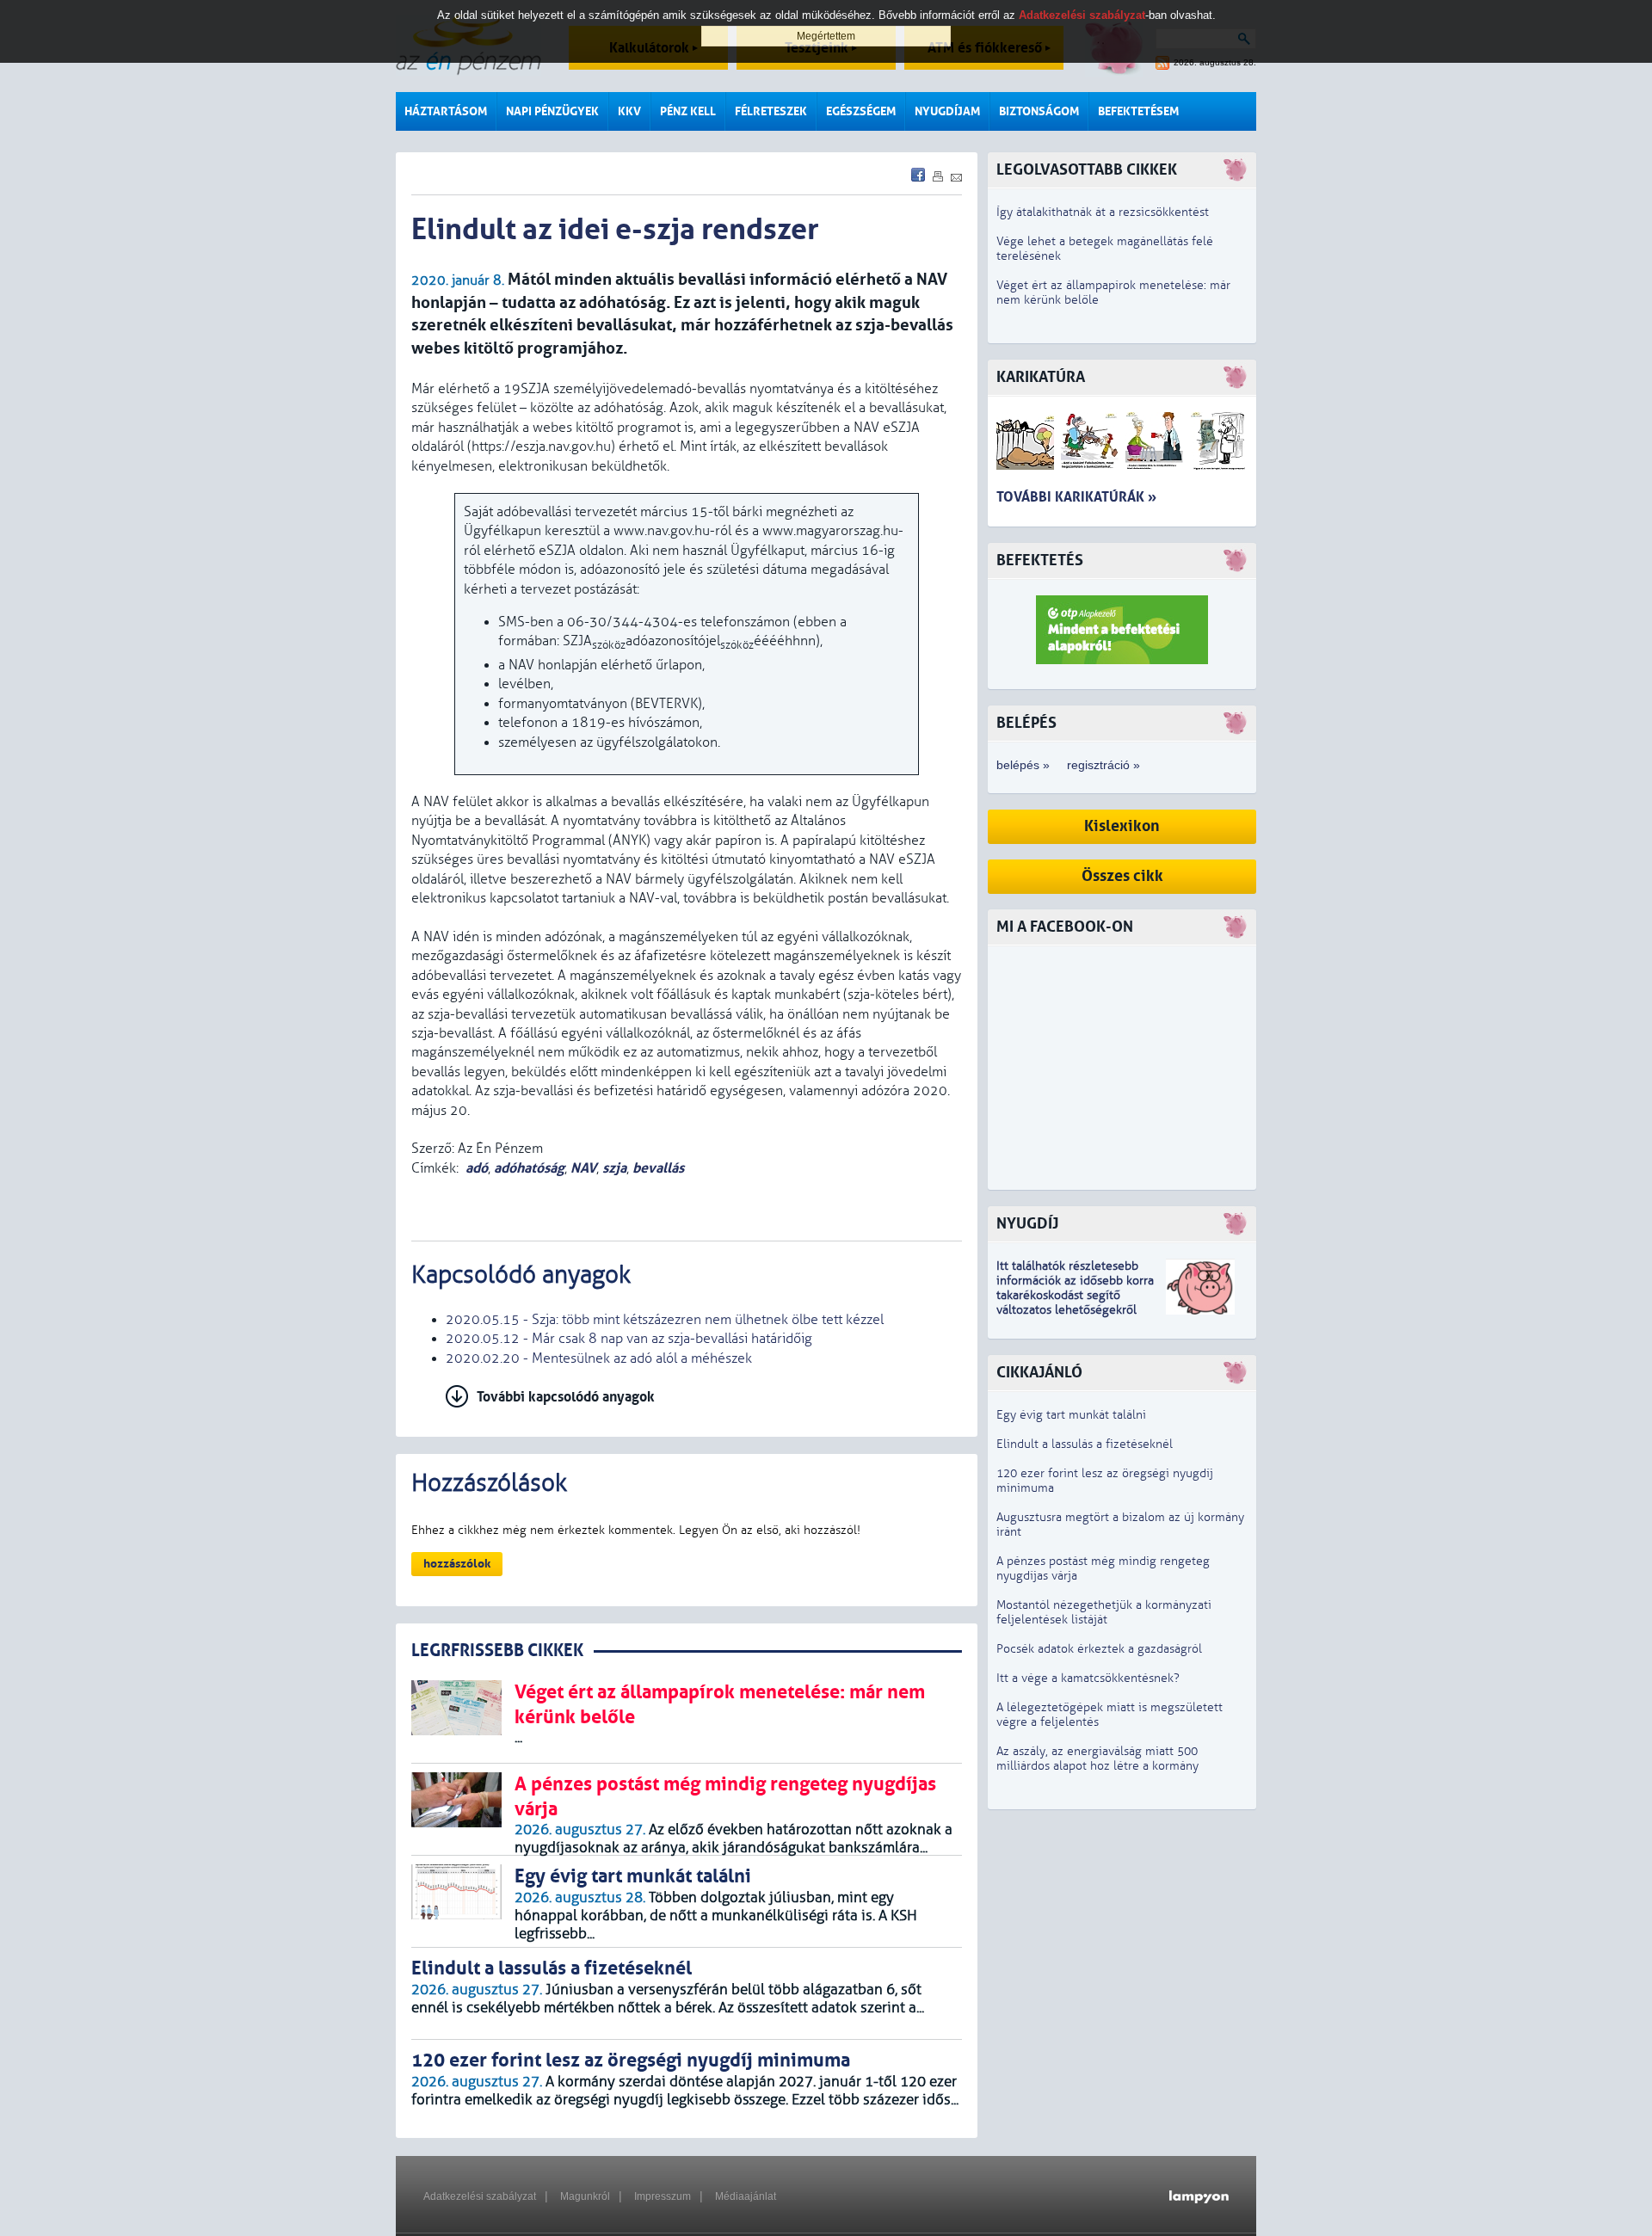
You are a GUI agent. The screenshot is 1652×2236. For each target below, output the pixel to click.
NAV (583, 1168)
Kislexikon (1122, 826)
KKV (629, 111)
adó (477, 1168)
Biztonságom (1039, 111)
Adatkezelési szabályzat (480, 2196)
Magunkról (585, 2196)
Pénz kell (688, 111)
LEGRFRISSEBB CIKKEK (497, 1651)
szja (614, 1168)
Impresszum (663, 2196)
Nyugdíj (1027, 1224)
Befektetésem (1138, 111)
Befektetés (1040, 561)
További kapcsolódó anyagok (566, 1397)
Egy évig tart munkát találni (1071, 1415)
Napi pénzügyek (552, 111)
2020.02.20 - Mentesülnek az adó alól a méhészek (599, 1358)
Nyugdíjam (947, 111)
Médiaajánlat (746, 2196)
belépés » (1023, 765)
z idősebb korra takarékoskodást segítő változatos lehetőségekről (1075, 1295)
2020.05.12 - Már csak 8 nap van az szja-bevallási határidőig (629, 1339)
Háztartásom (446, 111)
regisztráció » (1103, 765)
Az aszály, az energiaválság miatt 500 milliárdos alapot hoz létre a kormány (1097, 1759)
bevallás (658, 1168)
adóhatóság (529, 1168)
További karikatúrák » (1076, 497)
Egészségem (861, 111)
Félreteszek (771, 111)
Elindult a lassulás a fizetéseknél (1085, 1444)
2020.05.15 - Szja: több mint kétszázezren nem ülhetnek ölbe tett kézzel (665, 1320)
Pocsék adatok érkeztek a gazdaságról (1099, 1649)
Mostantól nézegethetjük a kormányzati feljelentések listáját (1104, 1612)
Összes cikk (1122, 876)
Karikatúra (1041, 377)
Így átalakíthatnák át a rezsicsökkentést (1103, 212)
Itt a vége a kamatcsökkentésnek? (1088, 1678)
